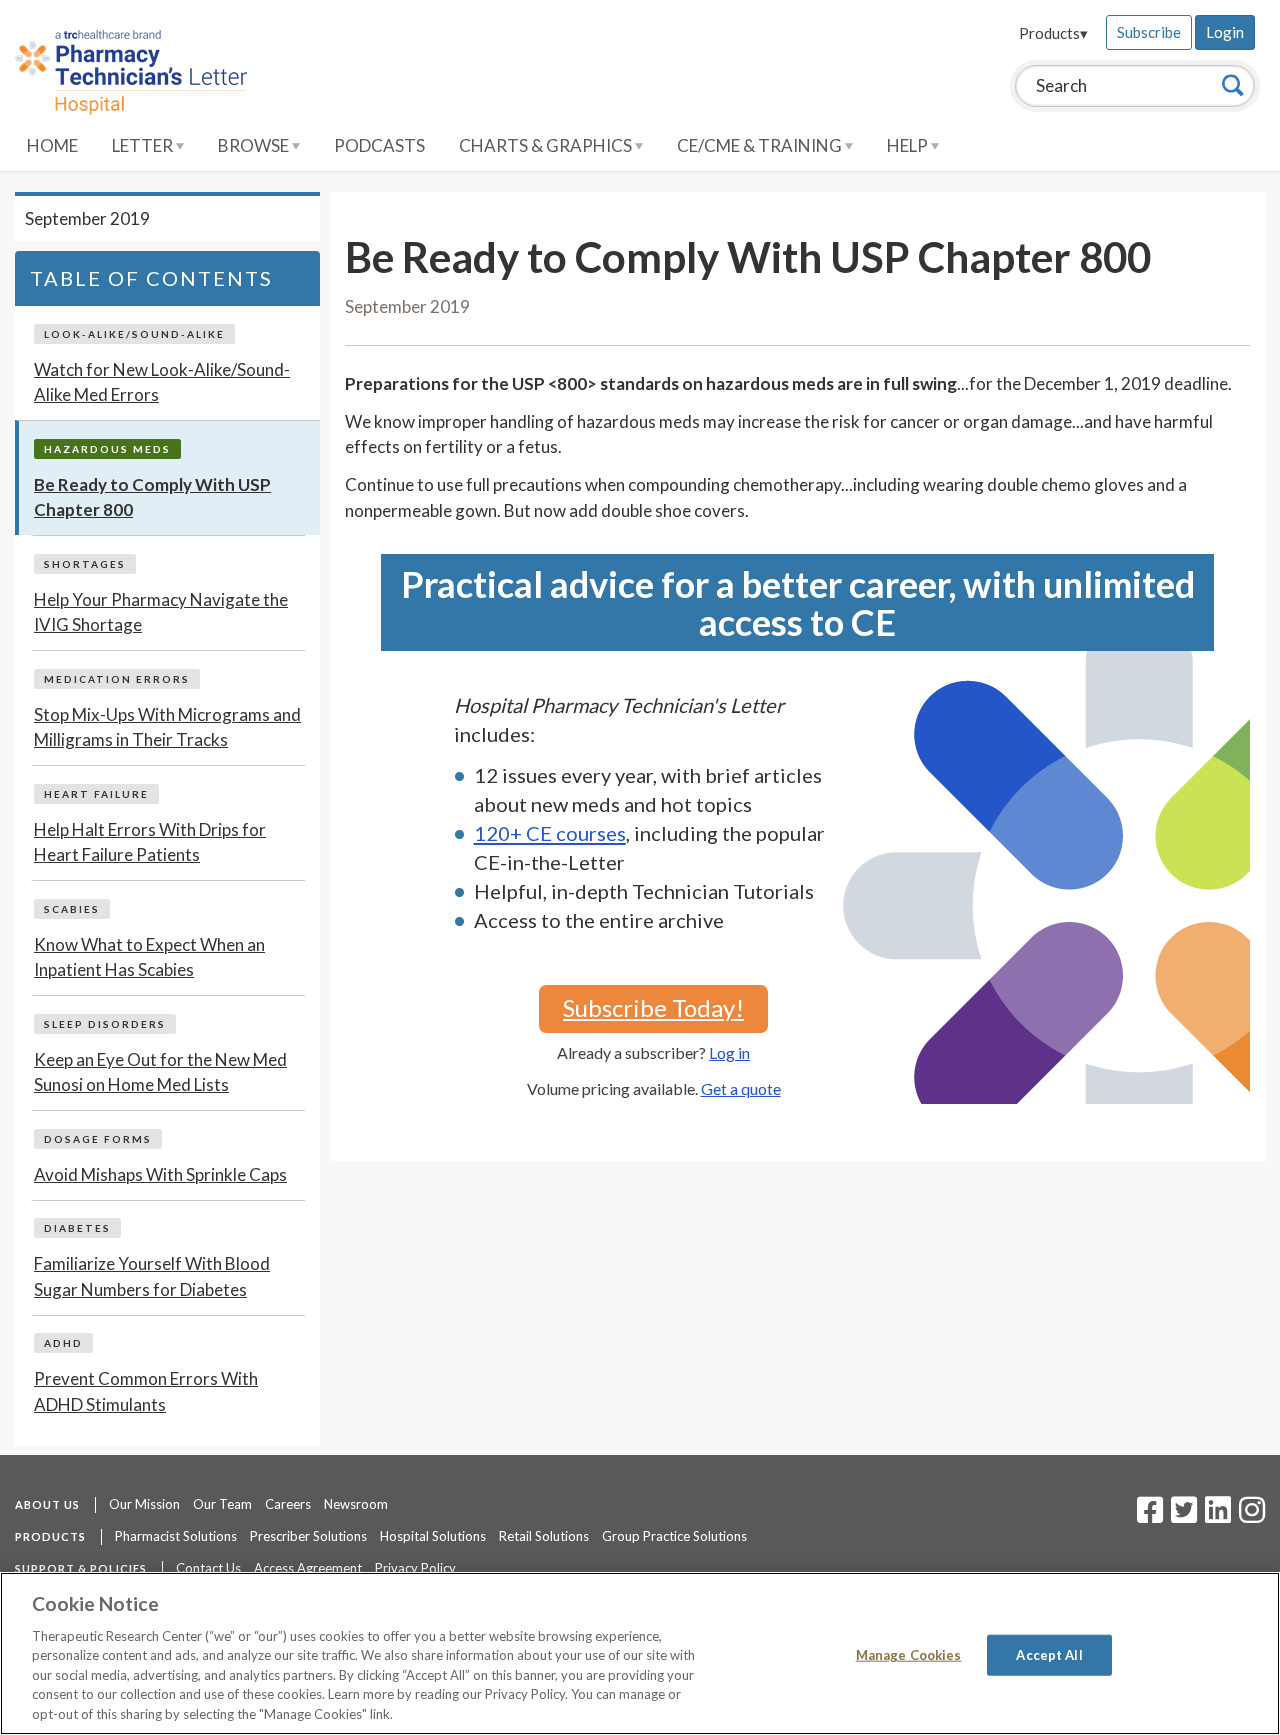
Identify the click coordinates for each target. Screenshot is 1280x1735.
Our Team (222, 1504)
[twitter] (1181, 1516)
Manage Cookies (909, 1654)
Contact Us (208, 1568)
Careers (288, 1504)
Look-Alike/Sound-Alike (134, 334)
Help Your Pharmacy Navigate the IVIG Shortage (161, 612)
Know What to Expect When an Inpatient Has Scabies (149, 957)
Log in (729, 1052)
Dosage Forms (98, 1139)
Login (1225, 32)
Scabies (72, 909)
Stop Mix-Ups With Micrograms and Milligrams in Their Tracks (167, 727)
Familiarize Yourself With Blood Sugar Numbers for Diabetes (152, 1276)
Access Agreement (308, 1568)
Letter (144, 145)
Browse (255, 145)
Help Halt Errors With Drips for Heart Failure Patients (150, 842)
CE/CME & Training (761, 145)
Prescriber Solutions (308, 1536)
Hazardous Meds (107, 449)
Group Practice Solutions (674, 1536)
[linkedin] (1218, 1516)
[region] (640, 1653)
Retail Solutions (544, 1536)
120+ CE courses (550, 833)
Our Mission (144, 1504)
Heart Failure (96, 794)
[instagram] (1252, 1516)
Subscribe (1149, 32)
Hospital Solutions (433, 1536)
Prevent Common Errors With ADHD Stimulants (146, 1391)
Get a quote (741, 1088)
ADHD (63, 1343)
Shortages (85, 564)
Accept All (1049, 1654)
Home (52, 145)
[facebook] (1150, 1516)
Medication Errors (117, 679)
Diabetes (77, 1228)
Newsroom (356, 1504)
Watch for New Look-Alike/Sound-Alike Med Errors (162, 382)
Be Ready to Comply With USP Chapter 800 (152, 497)
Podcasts (379, 145)
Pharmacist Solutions (176, 1536)
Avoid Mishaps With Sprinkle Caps (160, 1174)
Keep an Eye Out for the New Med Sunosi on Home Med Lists (160, 1072)
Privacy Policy (415, 1568)
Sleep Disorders (105, 1024)
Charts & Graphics (547, 145)
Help (909, 145)
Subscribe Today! (653, 1007)
